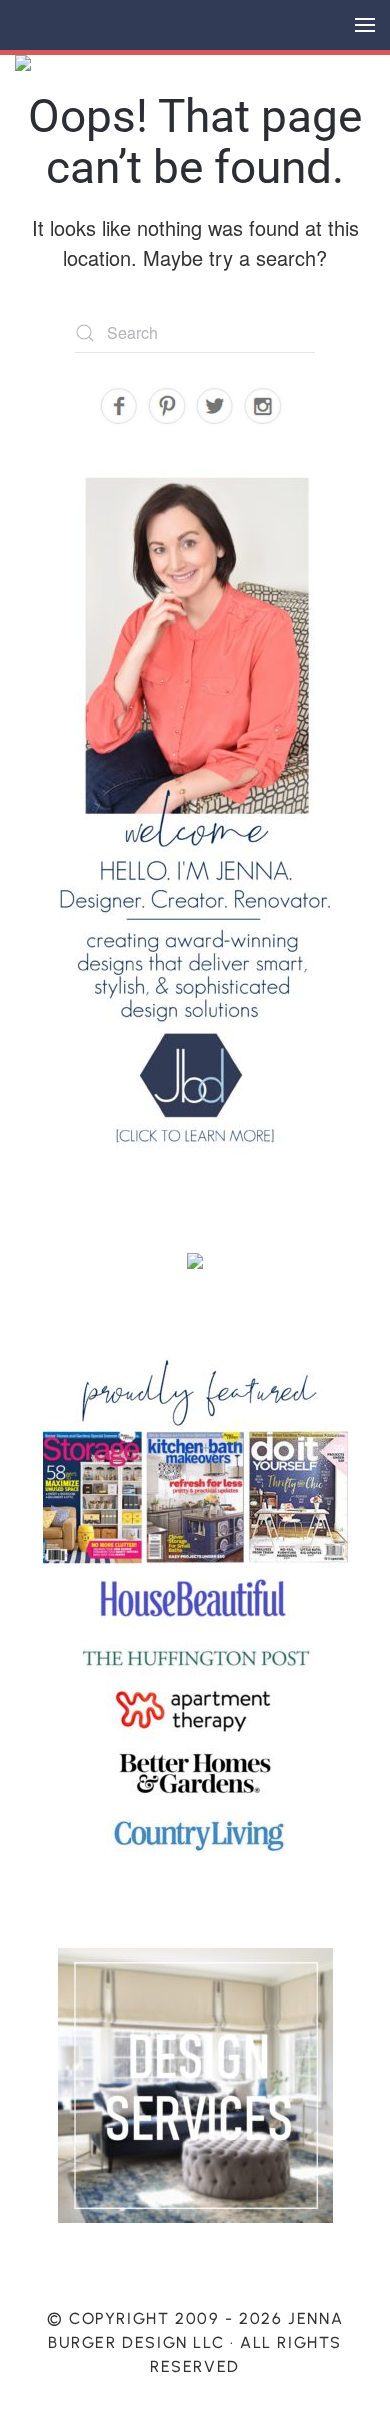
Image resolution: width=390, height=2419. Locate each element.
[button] (365, 25)
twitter (215, 406)
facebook (119, 406)
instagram (263, 406)
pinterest (167, 406)
